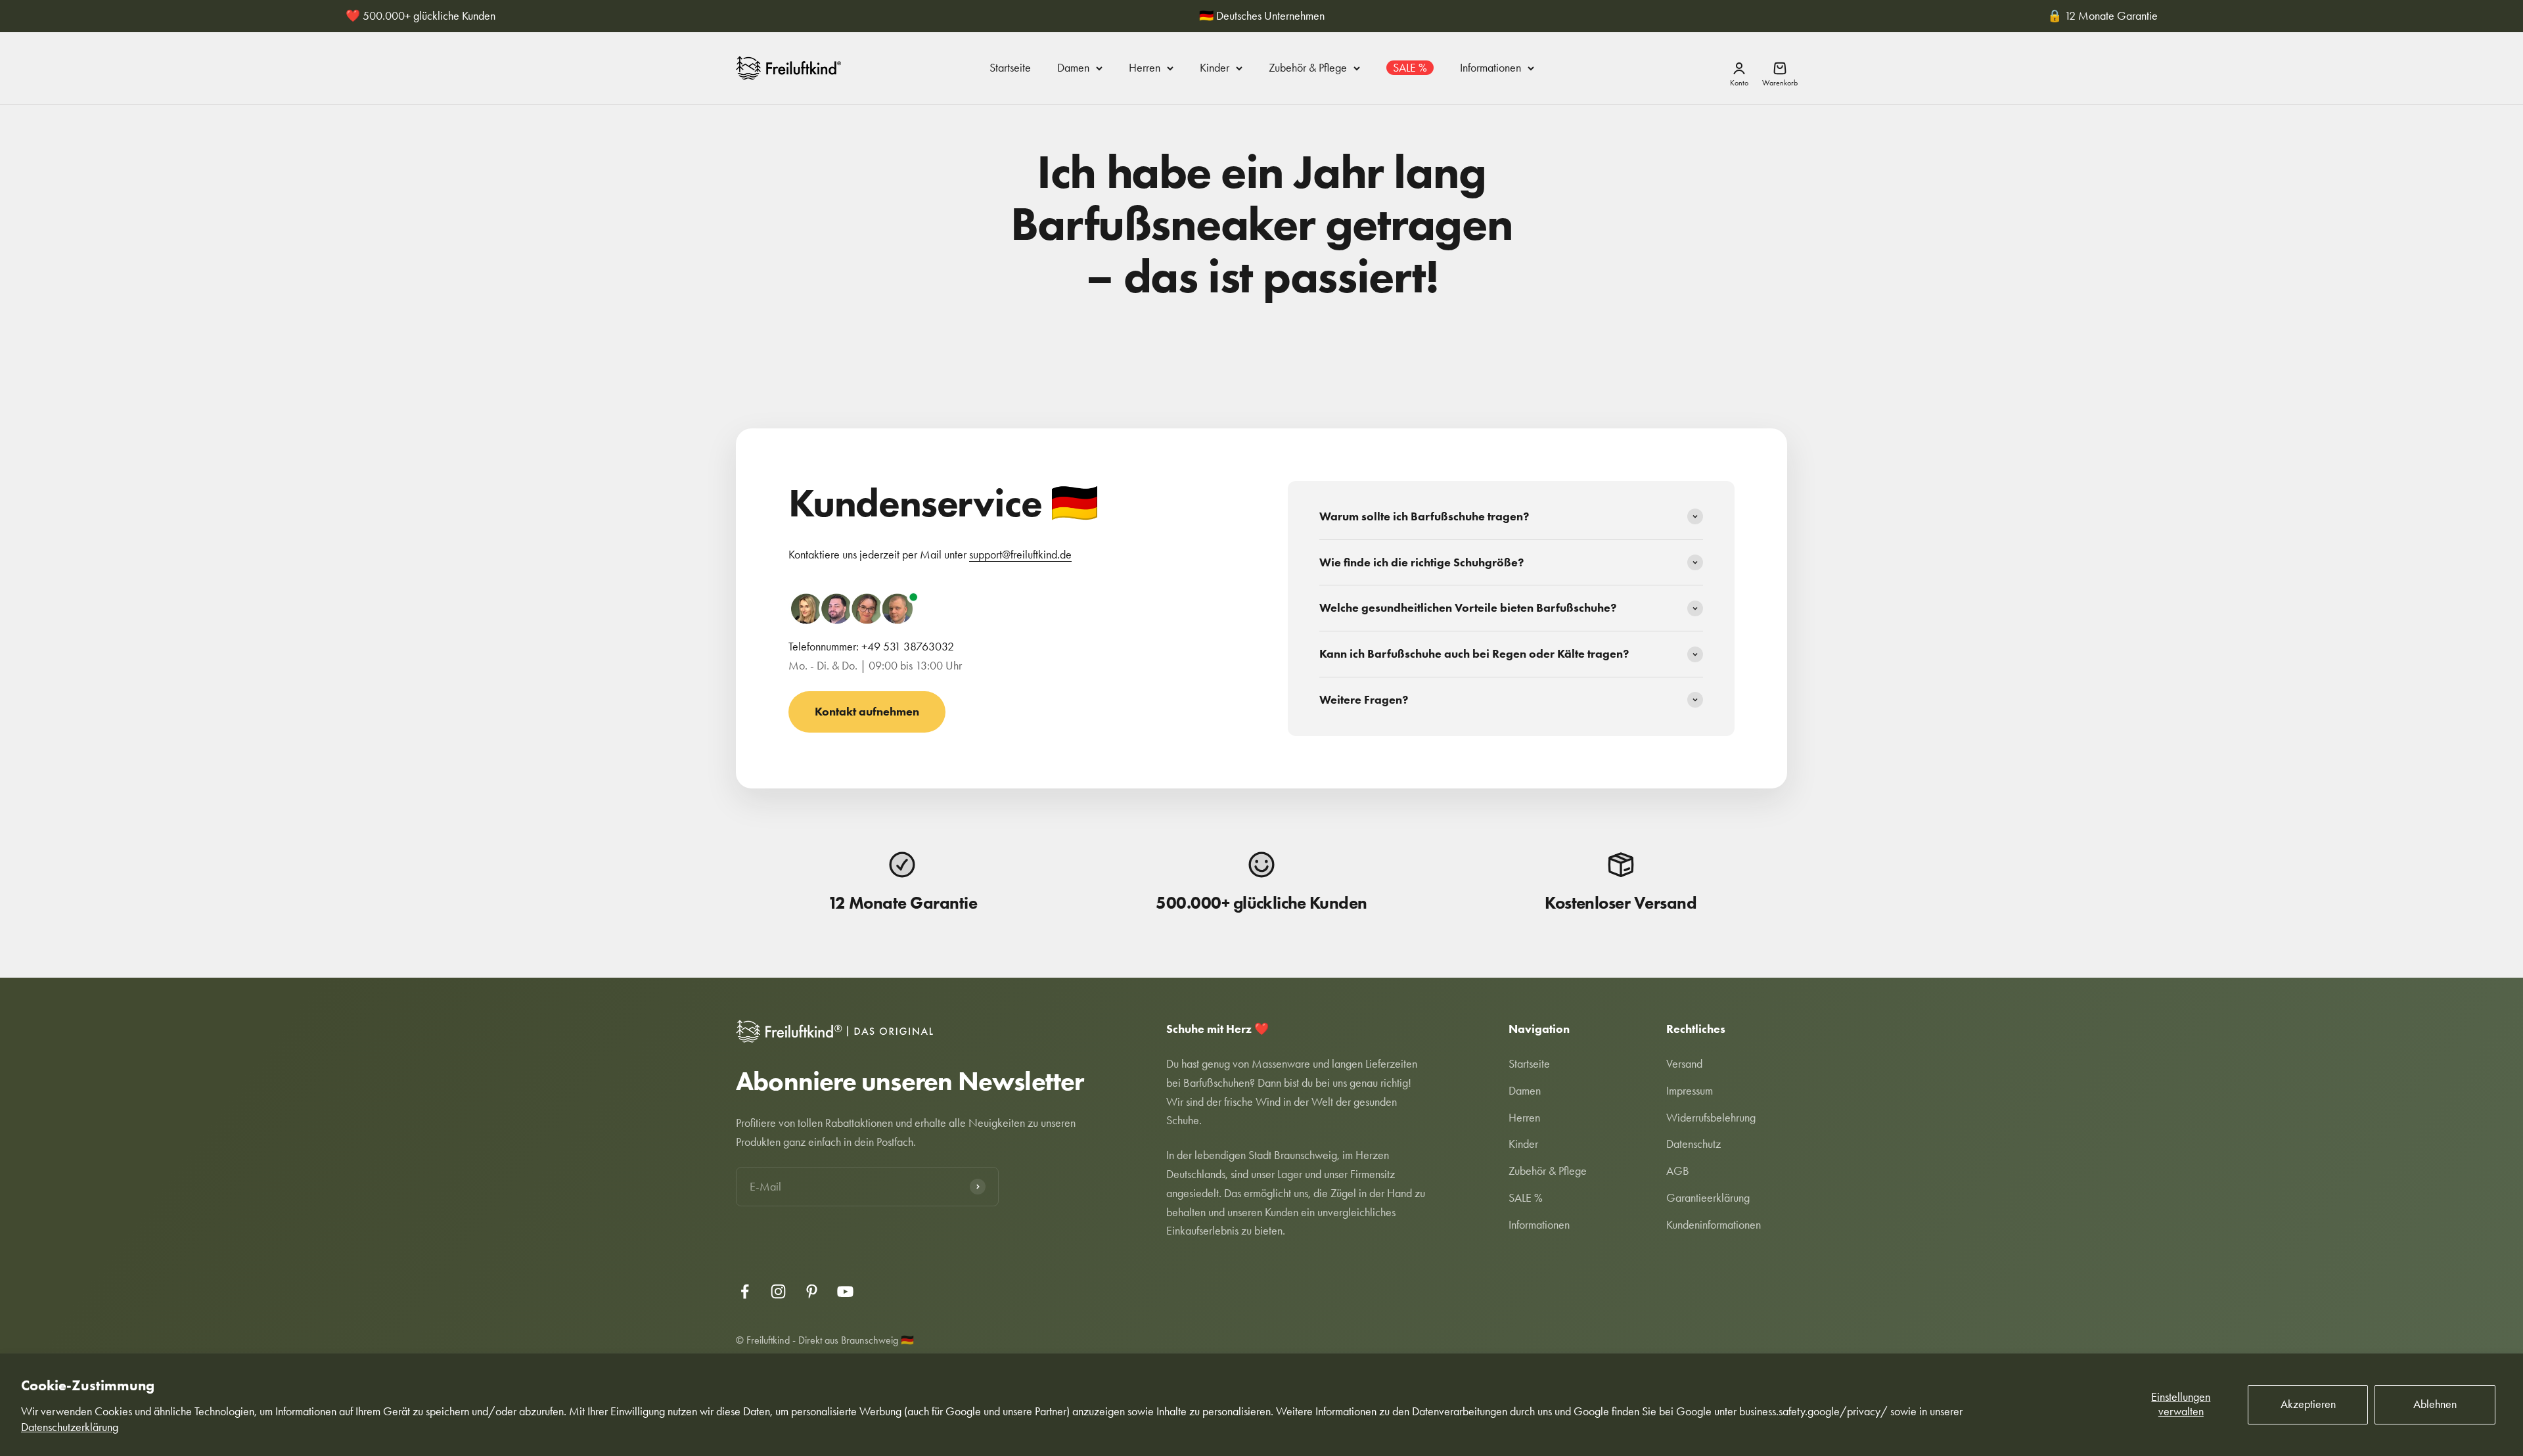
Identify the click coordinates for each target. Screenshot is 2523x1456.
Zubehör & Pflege (1308, 68)
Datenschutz (1693, 1144)
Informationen (1490, 68)
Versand (1684, 1064)
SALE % (1410, 68)
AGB (1678, 1171)
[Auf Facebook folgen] (745, 1291)
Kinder (1215, 68)
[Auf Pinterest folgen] (812, 1291)
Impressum (1690, 1091)
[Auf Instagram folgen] (778, 1291)
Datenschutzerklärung (70, 1427)
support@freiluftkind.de (1020, 555)
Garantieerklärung (1708, 1198)
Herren (1145, 68)
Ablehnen (2435, 1404)
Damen (1073, 68)
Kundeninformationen (1714, 1225)
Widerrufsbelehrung (1711, 1118)
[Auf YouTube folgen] (845, 1291)
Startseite (1010, 68)
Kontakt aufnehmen (867, 712)
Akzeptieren (2308, 1404)
